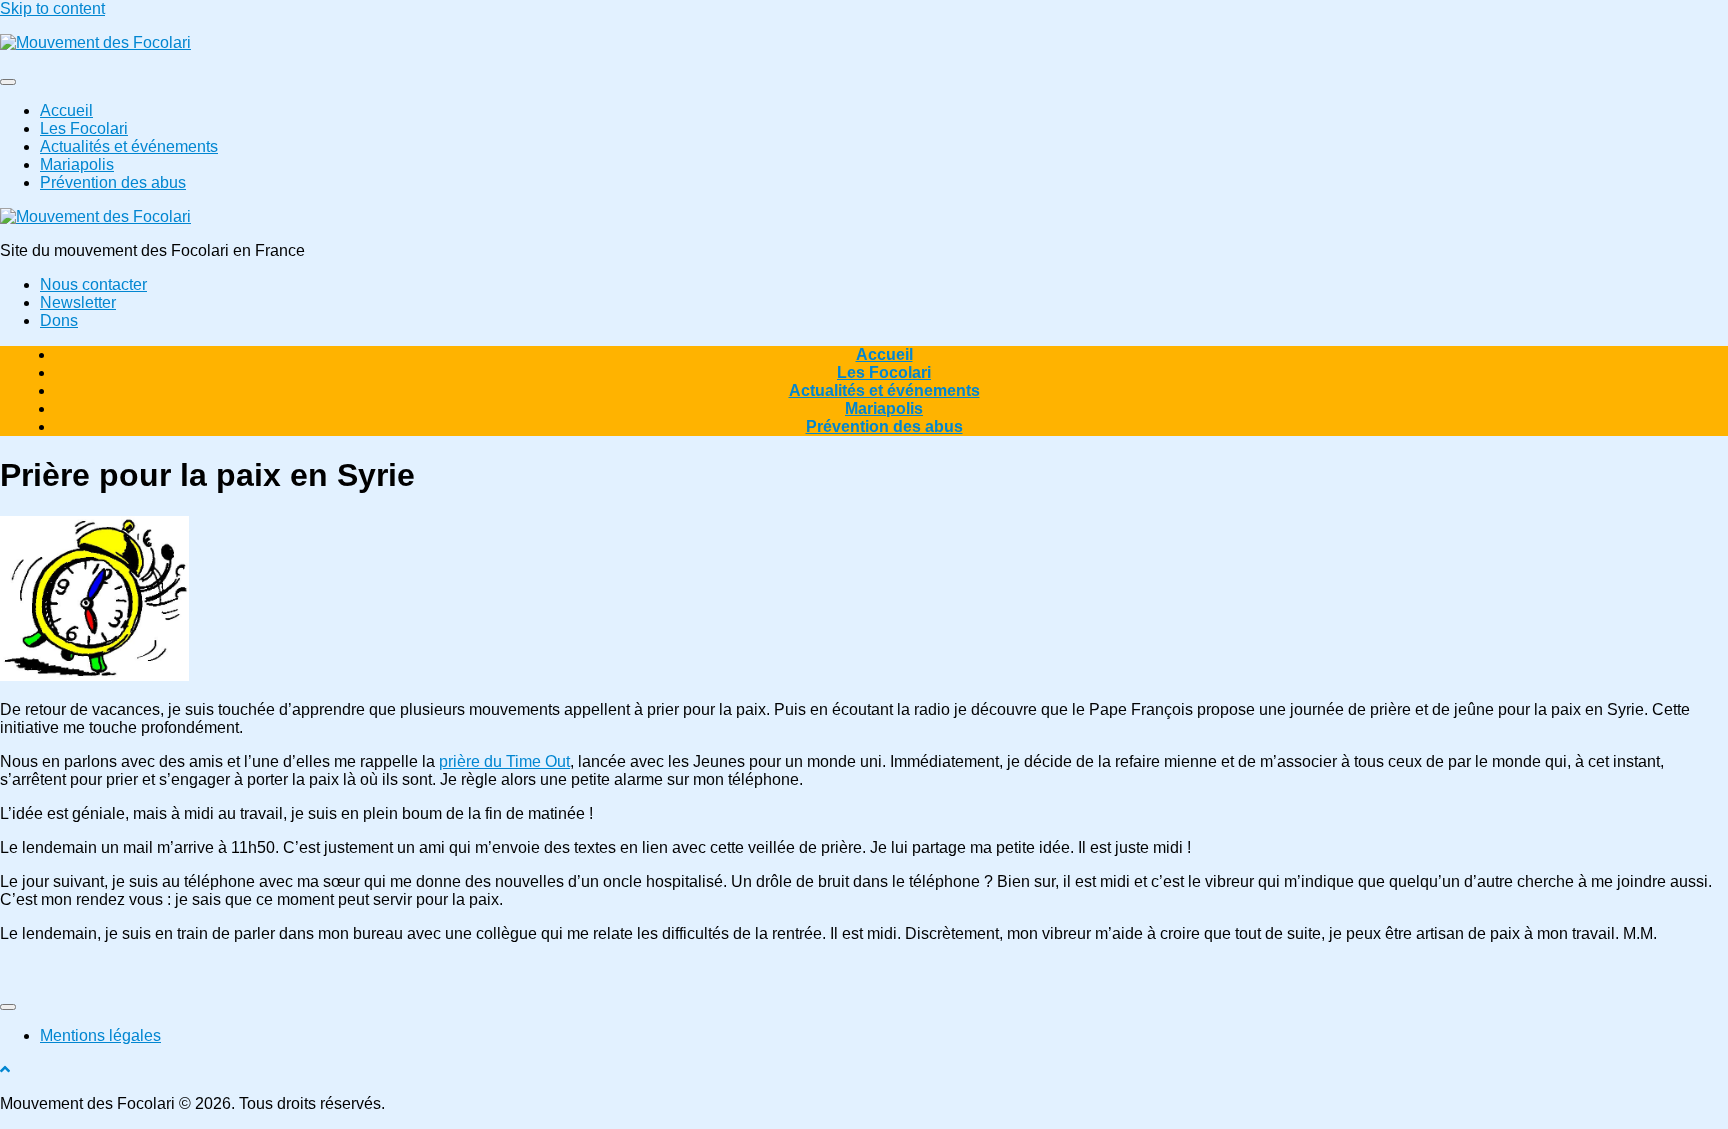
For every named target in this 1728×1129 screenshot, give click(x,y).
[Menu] (8, 82)
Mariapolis (77, 164)
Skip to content (52, 8)
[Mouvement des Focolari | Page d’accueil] (95, 42)
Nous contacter (93, 284)
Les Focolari (84, 128)
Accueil (66, 110)
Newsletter (78, 302)
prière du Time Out (504, 761)
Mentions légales (100, 1035)
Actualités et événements (129, 146)
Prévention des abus (113, 182)
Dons (59, 320)
